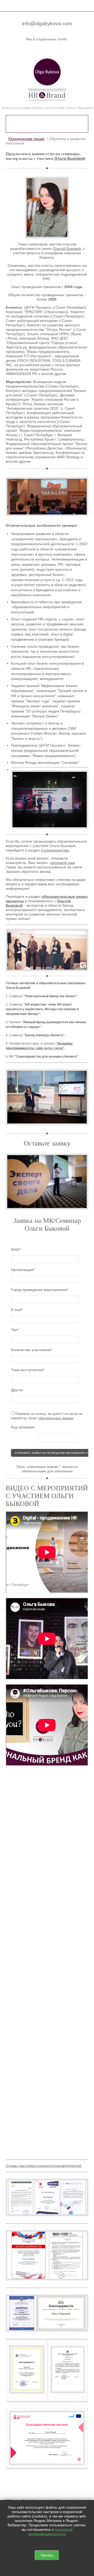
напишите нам (63, 863)
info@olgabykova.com (47, 24)
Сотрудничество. (55, 850)
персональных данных (56, 1418)
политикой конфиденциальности (51, 2532)
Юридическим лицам (26, 139)
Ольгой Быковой (67, 249)
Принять (47, 2555)
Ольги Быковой (70, 158)
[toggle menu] (8, 5)
